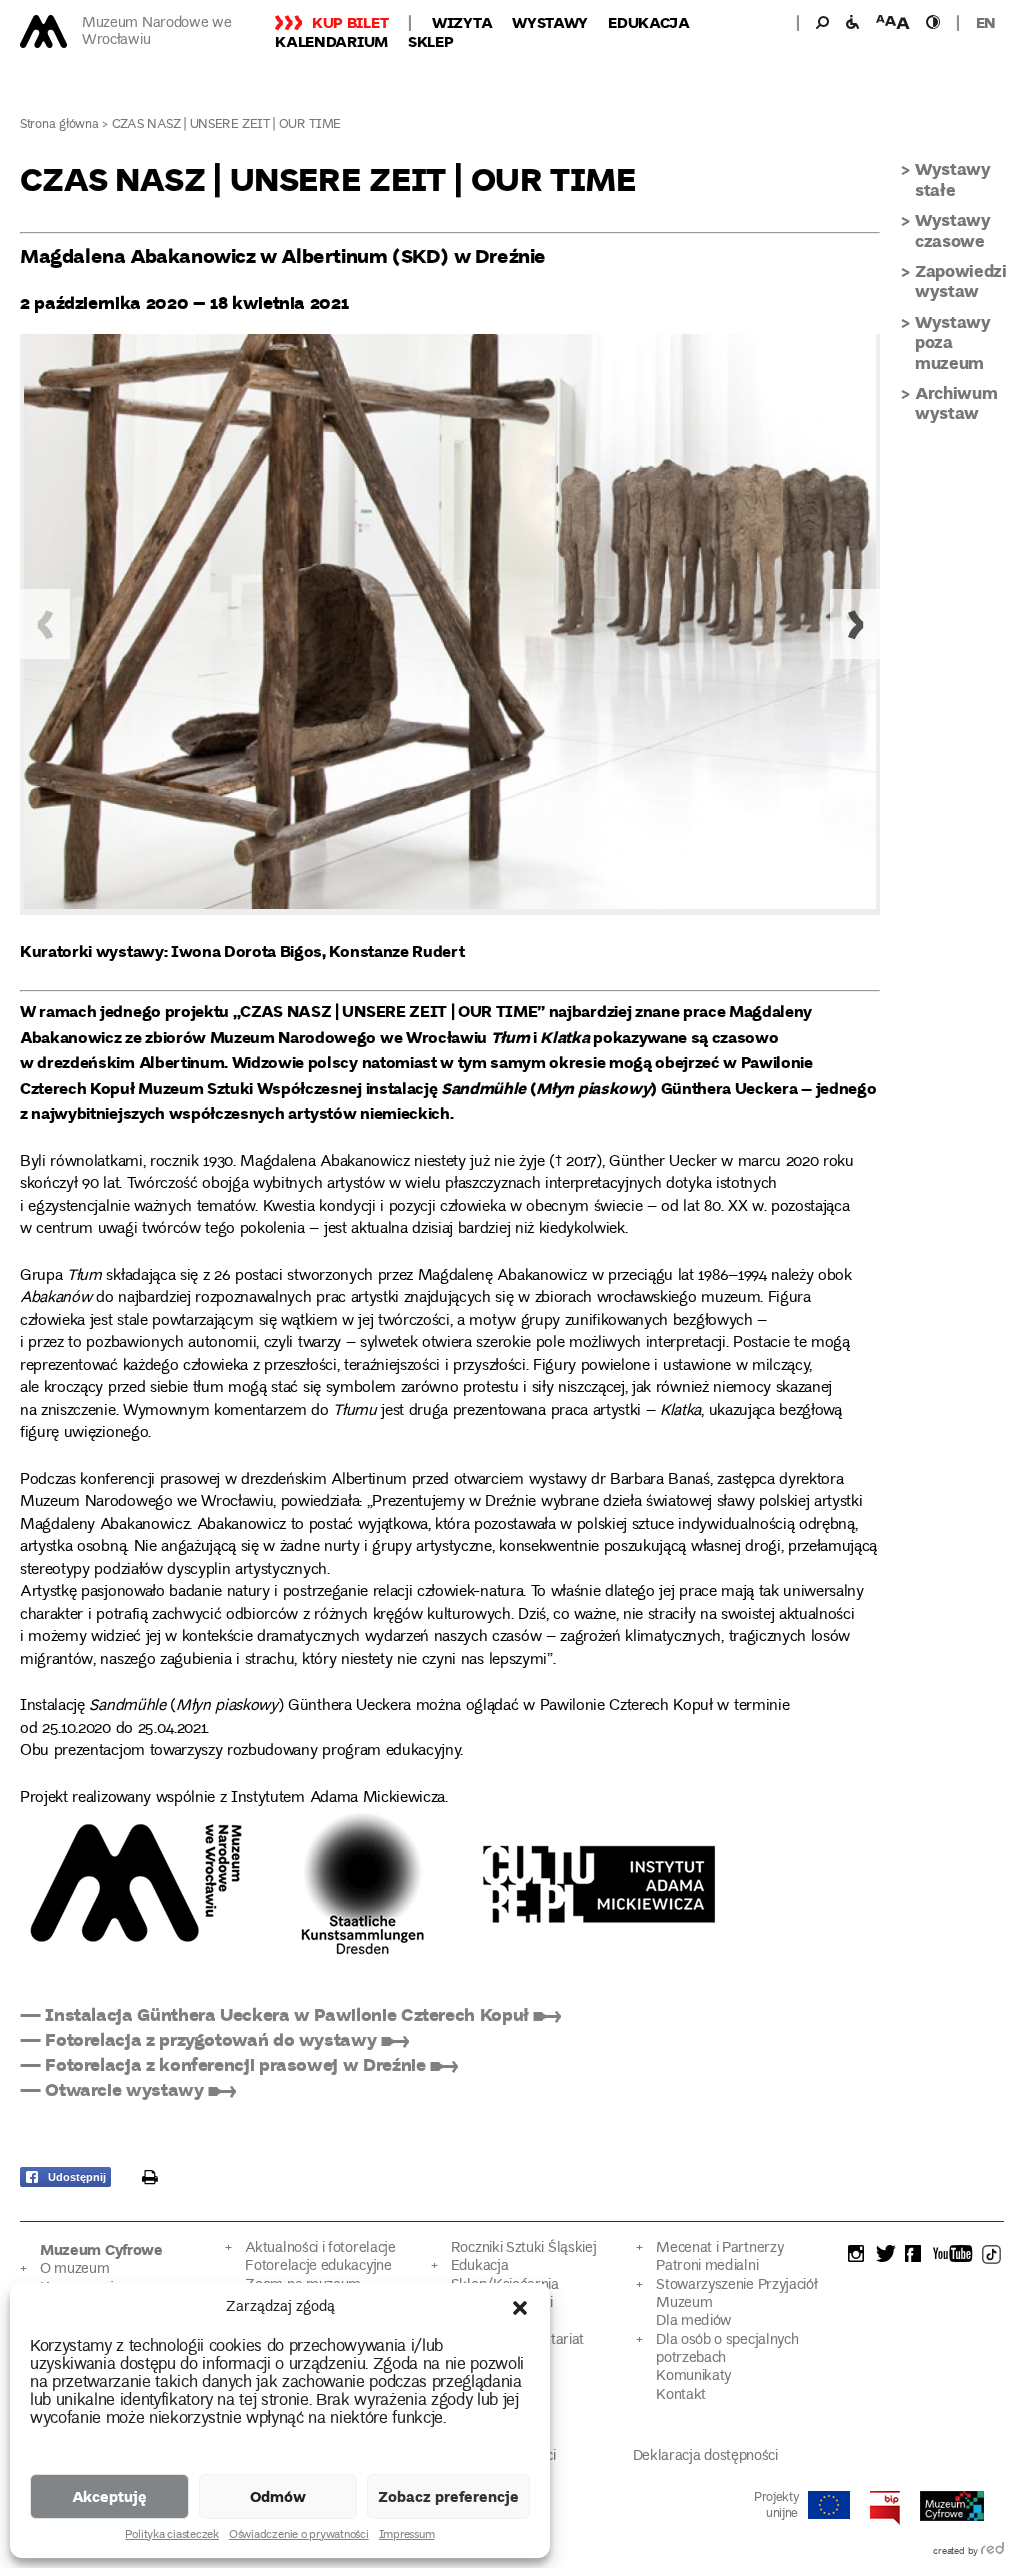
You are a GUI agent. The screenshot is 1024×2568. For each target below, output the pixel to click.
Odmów (278, 2496)
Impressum (407, 2536)
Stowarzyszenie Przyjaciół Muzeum (736, 2294)
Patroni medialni (707, 2266)
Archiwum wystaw (956, 402)
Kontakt (681, 2395)
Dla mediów (694, 2321)
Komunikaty (693, 2376)
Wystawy (550, 22)
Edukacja (649, 22)
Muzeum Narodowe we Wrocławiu (157, 32)
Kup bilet (350, 22)
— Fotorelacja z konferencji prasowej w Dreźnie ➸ (239, 2064)
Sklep (431, 41)
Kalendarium (331, 41)
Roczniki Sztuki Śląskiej (524, 2248)
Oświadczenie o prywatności (299, 2536)
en (986, 22)
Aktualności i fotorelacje (320, 2248)
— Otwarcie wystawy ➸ (128, 2089)
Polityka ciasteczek (171, 2536)
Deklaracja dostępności (705, 2456)
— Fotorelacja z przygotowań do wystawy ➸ (214, 2039)
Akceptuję (109, 2496)
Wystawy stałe (953, 178)
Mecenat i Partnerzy (719, 2248)
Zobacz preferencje (448, 2496)
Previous (45, 624)
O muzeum (75, 2269)
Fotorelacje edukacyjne (318, 2266)
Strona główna (59, 125)
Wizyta (462, 22)
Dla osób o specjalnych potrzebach (727, 2349)
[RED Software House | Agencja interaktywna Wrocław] (992, 2552)
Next (855, 624)
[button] (520, 2308)
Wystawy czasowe (953, 229)
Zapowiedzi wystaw (961, 280)
